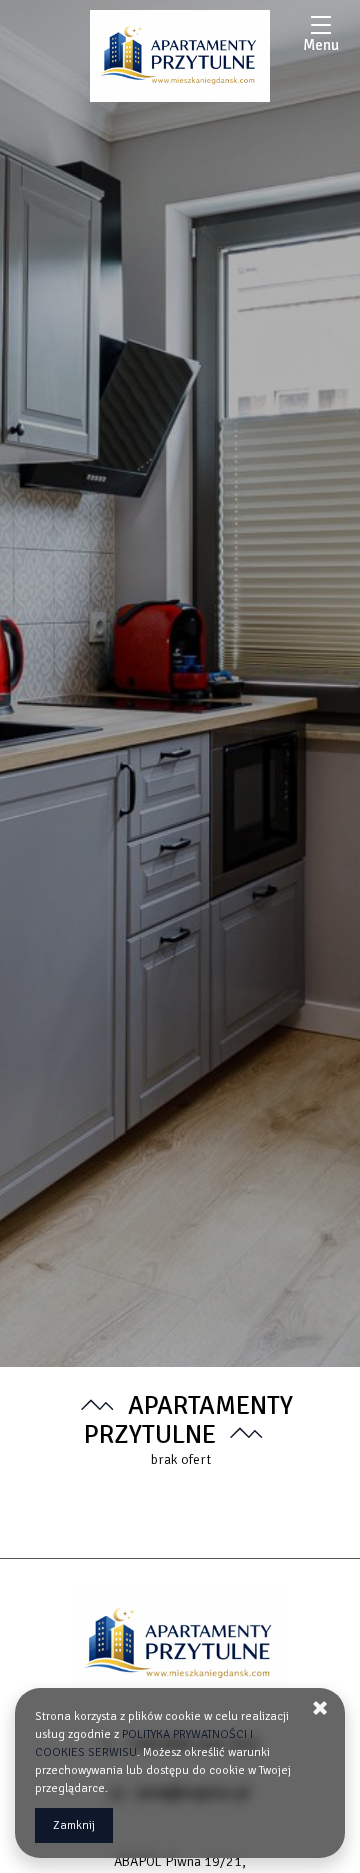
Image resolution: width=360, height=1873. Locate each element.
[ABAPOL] (180, 56)
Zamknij (74, 1825)
